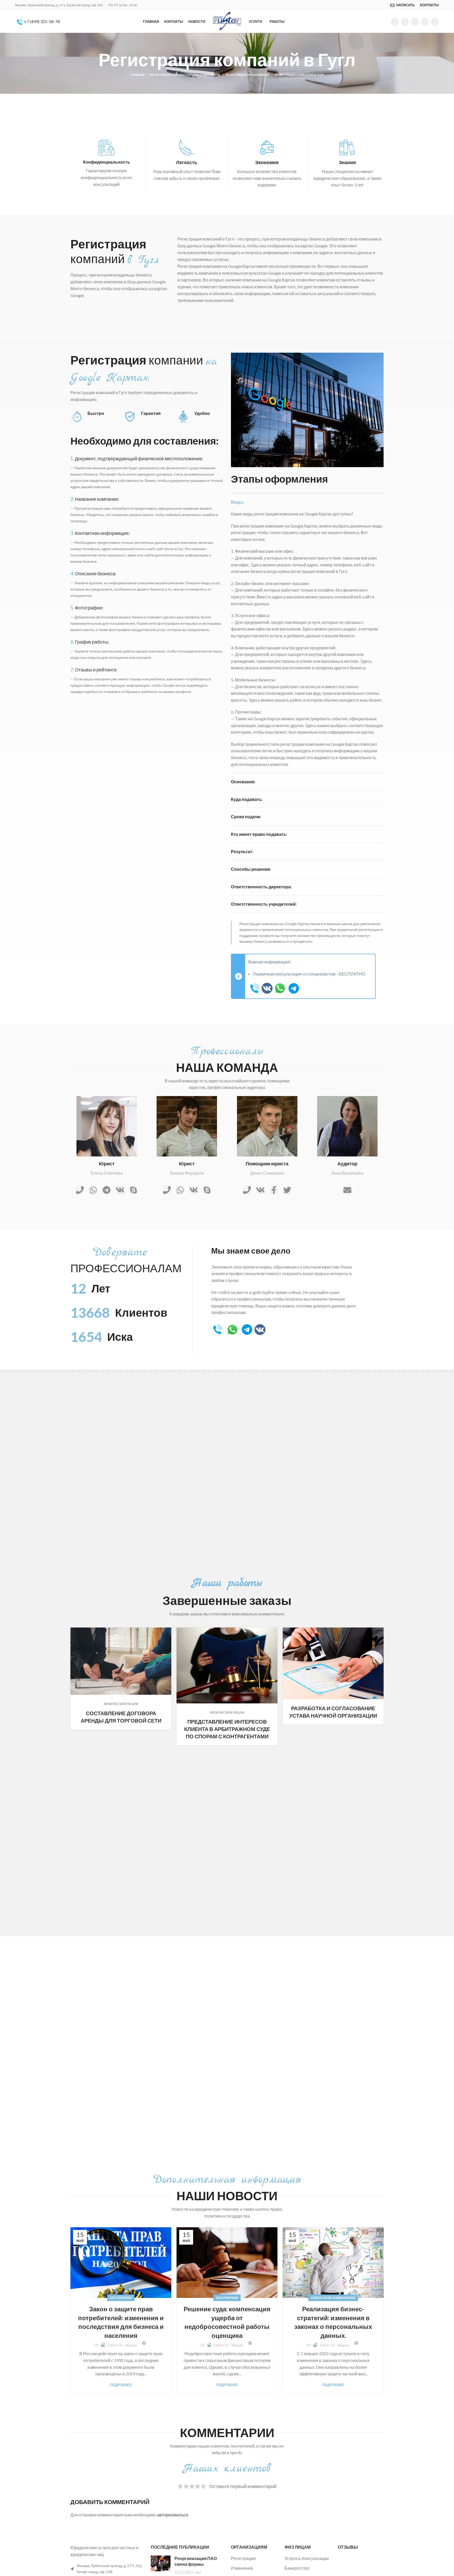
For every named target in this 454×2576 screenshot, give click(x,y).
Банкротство (297, 2568)
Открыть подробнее (167, 1631)
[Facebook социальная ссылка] (395, 22)
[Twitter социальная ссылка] (405, 22)
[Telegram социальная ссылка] (435, 22)
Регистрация (243, 2558)
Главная (137, 75)
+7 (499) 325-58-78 (42, 21)
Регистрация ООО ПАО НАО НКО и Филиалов (185, 75)
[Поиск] (384, 5)
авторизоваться (173, 2515)
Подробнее (121, 2385)
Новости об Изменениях (333, 2298)
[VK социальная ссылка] (425, 22)
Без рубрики (121, 2298)
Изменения (242, 2568)
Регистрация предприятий (247, 75)
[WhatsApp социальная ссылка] (415, 22)
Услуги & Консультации (307, 2558)
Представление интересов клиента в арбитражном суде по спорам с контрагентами (227, 1729)
